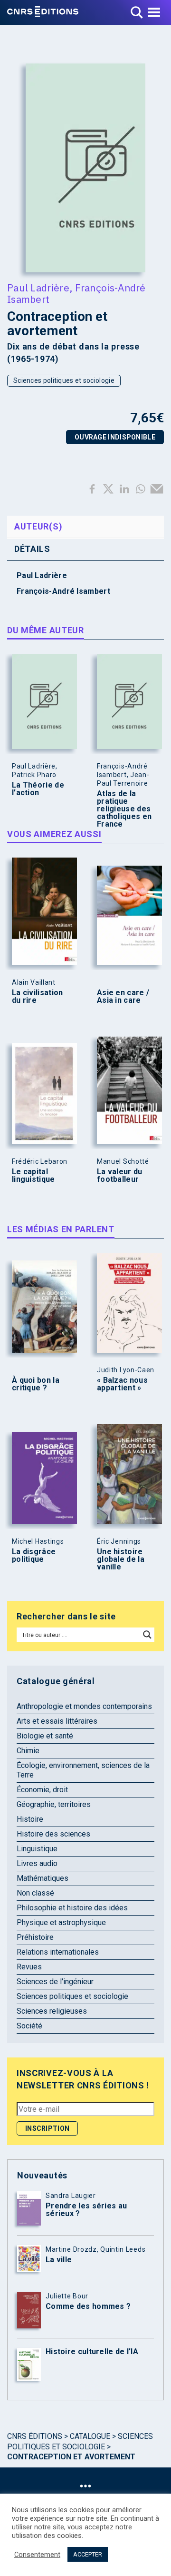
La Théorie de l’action (38, 789)
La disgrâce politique (34, 1556)
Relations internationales (58, 1952)
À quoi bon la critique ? (36, 1384)
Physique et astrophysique (61, 1922)
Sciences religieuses (52, 2011)
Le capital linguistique (33, 1176)
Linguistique (37, 1849)
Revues (29, 1967)
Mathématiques (43, 1878)
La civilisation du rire (38, 997)
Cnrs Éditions (35, 2436)
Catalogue (90, 2436)
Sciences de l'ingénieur (55, 1982)
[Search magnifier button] (147, 1635)
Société (29, 2026)
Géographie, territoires (54, 1804)
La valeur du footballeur (120, 1176)
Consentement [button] (37, 2555)
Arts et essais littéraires (57, 1721)
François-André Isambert (76, 293)
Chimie (28, 1751)
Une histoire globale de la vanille (121, 1559)
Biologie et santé (45, 1736)
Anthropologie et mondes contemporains (84, 1706)
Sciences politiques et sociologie (64, 380)
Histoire (30, 1819)
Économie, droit (42, 1790)
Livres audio (37, 1863)
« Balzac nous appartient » (122, 1384)
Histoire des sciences (53, 1834)
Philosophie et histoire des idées (72, 1908)
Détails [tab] (32, 549)
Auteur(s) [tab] (38, 526)
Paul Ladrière (38, 288)
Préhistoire (35, 1937)
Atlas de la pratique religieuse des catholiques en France (124, 809)
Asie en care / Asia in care (123, 997)
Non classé (35, 1893)
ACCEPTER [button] (88, 2554)
